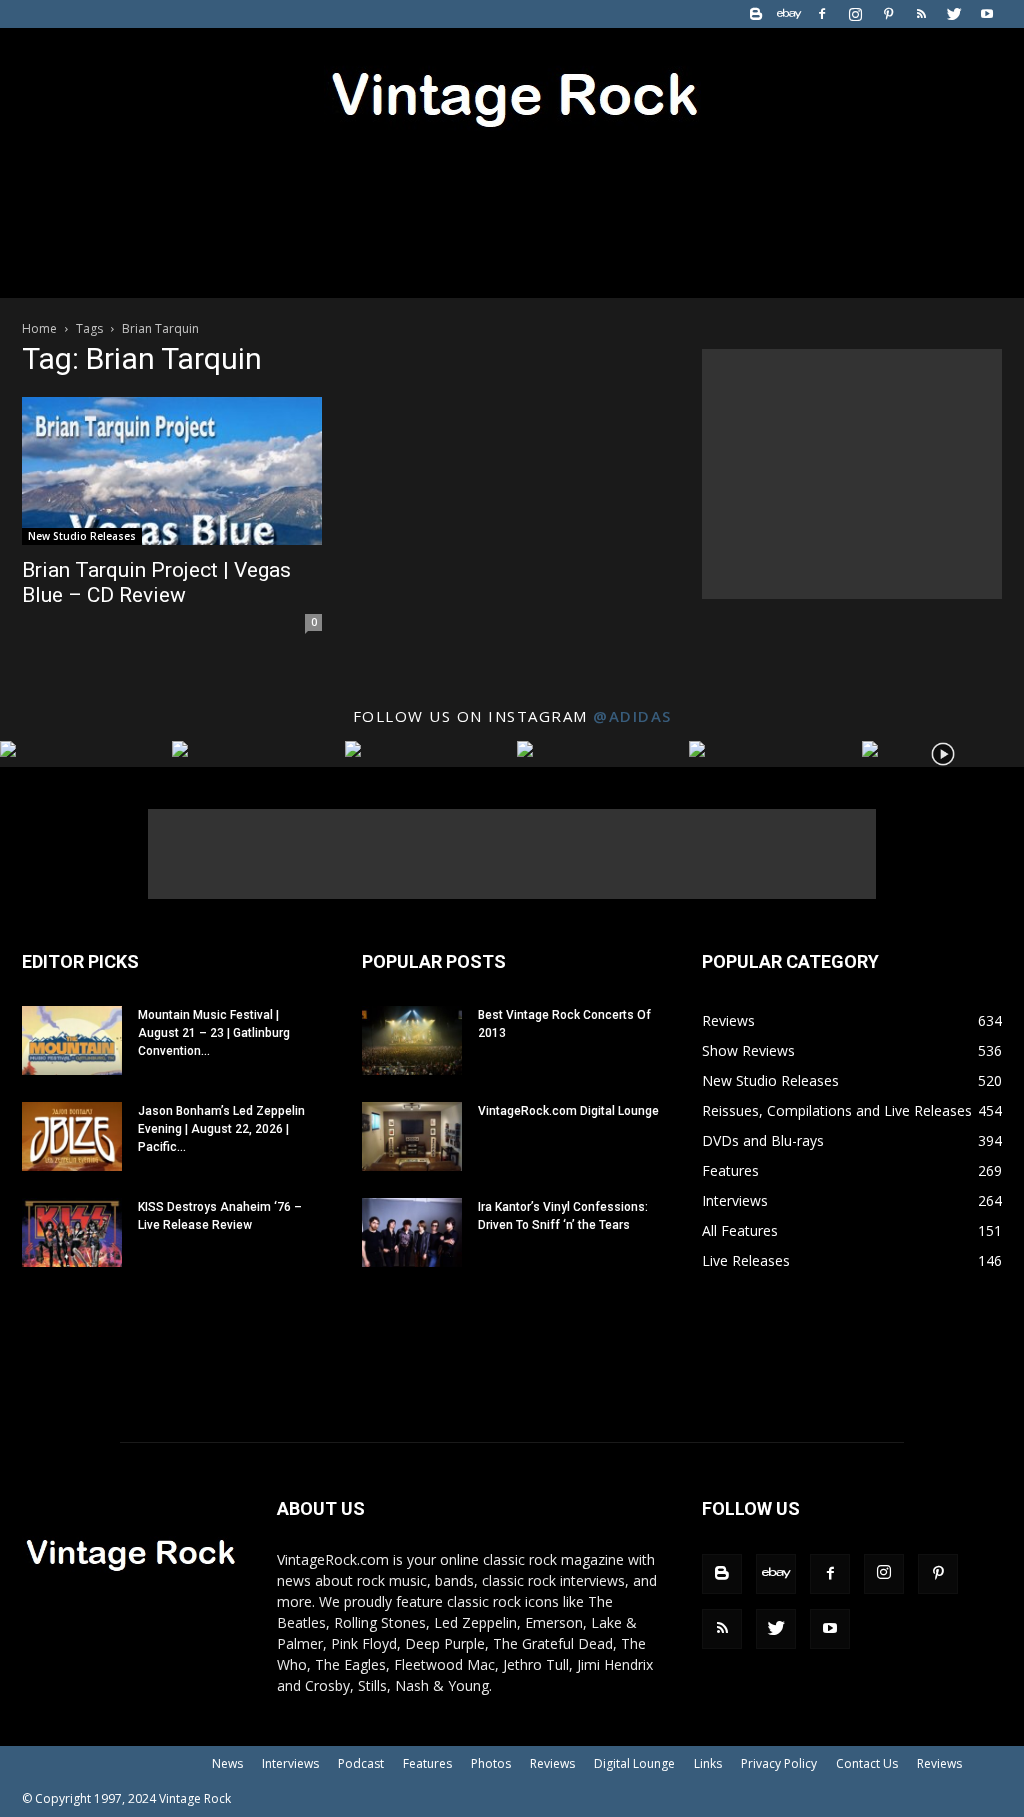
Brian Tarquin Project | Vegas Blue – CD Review (156, 582)
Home (39, 328)
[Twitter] (954, 14)
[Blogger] (756, 14)
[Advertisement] (852, 474)
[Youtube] (987, 14)
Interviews (290, 1763)
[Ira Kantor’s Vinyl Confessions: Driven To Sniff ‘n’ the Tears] (412, 1232)
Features (427, 1763)
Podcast (361, 1763)
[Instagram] (855, 14)
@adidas (632, 716)
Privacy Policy (779, 1763)
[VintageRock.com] (512, 94)
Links (708, 1763)
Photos (491, 1763)
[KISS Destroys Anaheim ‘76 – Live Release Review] (72, 1232)
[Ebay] (789, 14)
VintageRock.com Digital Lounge (568, 1111)
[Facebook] (822, 14)
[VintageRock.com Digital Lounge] (412, 1136)
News (227, 1763)
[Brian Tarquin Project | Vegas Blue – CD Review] (172, 471)
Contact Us (867, 1763)
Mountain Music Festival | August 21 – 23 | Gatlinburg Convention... (214, 1033)
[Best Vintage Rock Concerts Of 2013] (412, 1040)
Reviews (552, 1763)
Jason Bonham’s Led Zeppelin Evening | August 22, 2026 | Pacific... (221, 1129)
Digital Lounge (634, 1763)
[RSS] (921, 14)
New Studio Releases (82, 536)
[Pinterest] (888, 14)
